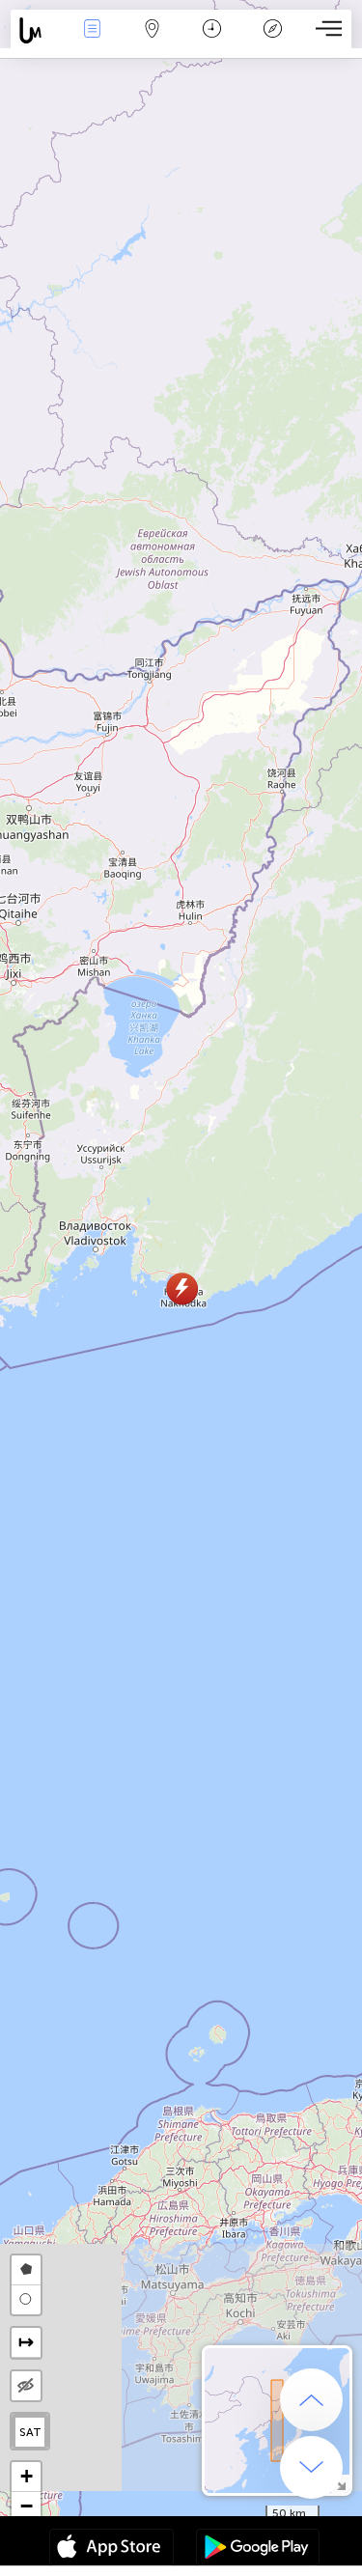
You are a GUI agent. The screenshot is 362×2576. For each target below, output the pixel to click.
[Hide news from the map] (26, 2386)
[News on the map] (36, 30)
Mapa (153, 42)
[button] (182, 1288)
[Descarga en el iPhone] (111, 2549)
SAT (30, 2432)
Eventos (92, 42)
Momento (212, 42)
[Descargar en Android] (258, 2549)
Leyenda (273, 42)
